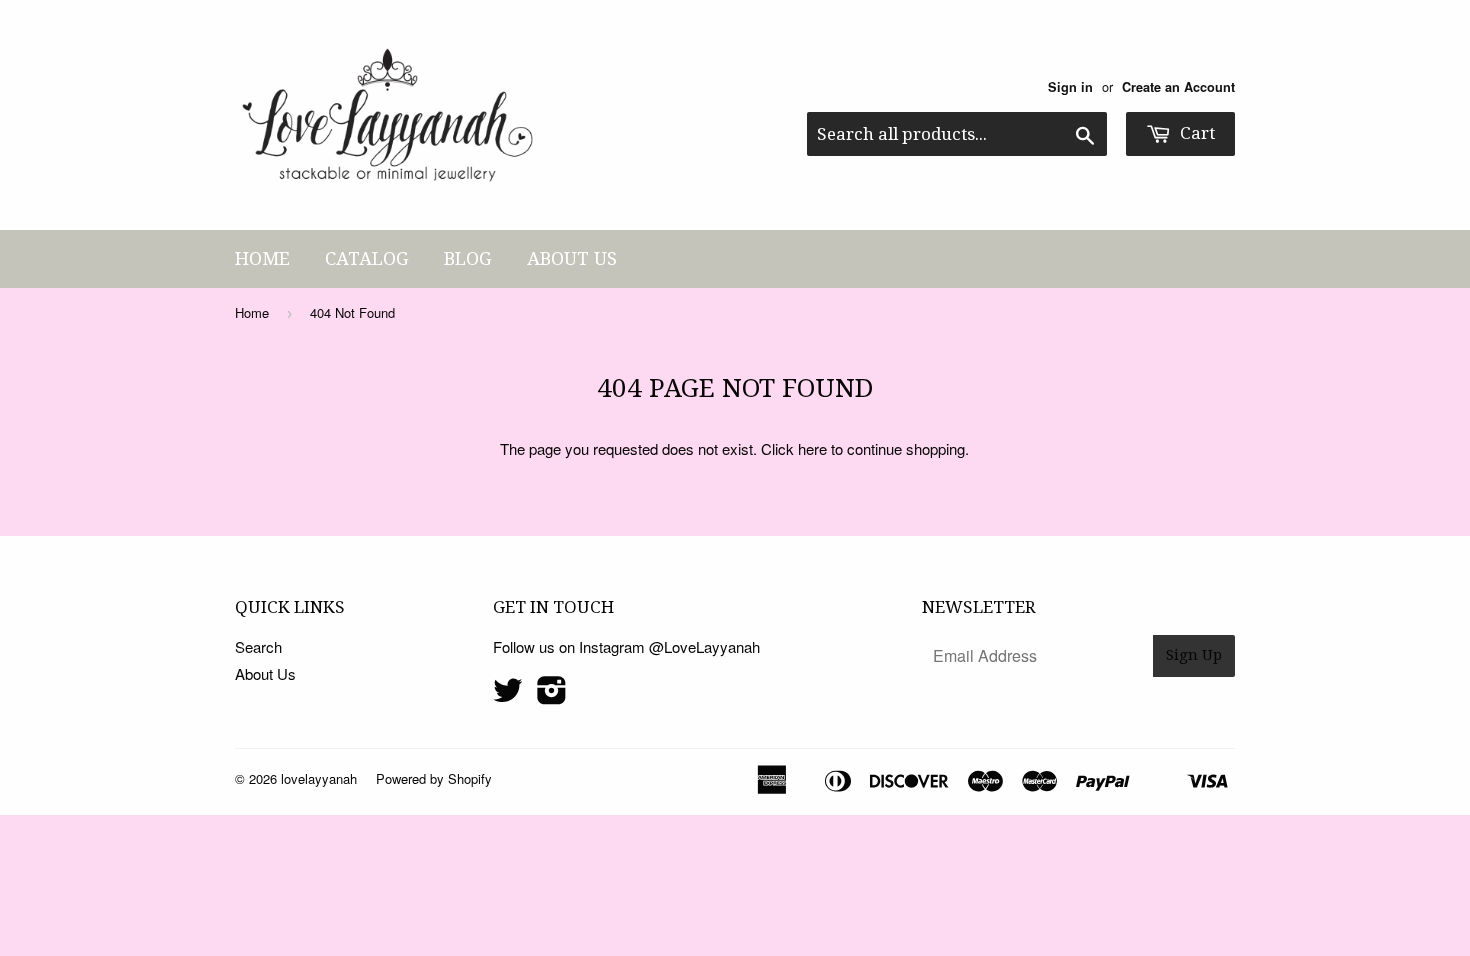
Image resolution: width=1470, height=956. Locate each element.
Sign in (1070, 87)
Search (258, 646)
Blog (468, 258)
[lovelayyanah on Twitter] (508, 695)
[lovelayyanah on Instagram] (552, 695)
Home (262, 258)
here (812, 448)
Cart (1195, 133)
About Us (572, 258)
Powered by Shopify (434, 778)
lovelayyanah (319, 778)
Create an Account (1178, 87)
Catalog (367, 258)
